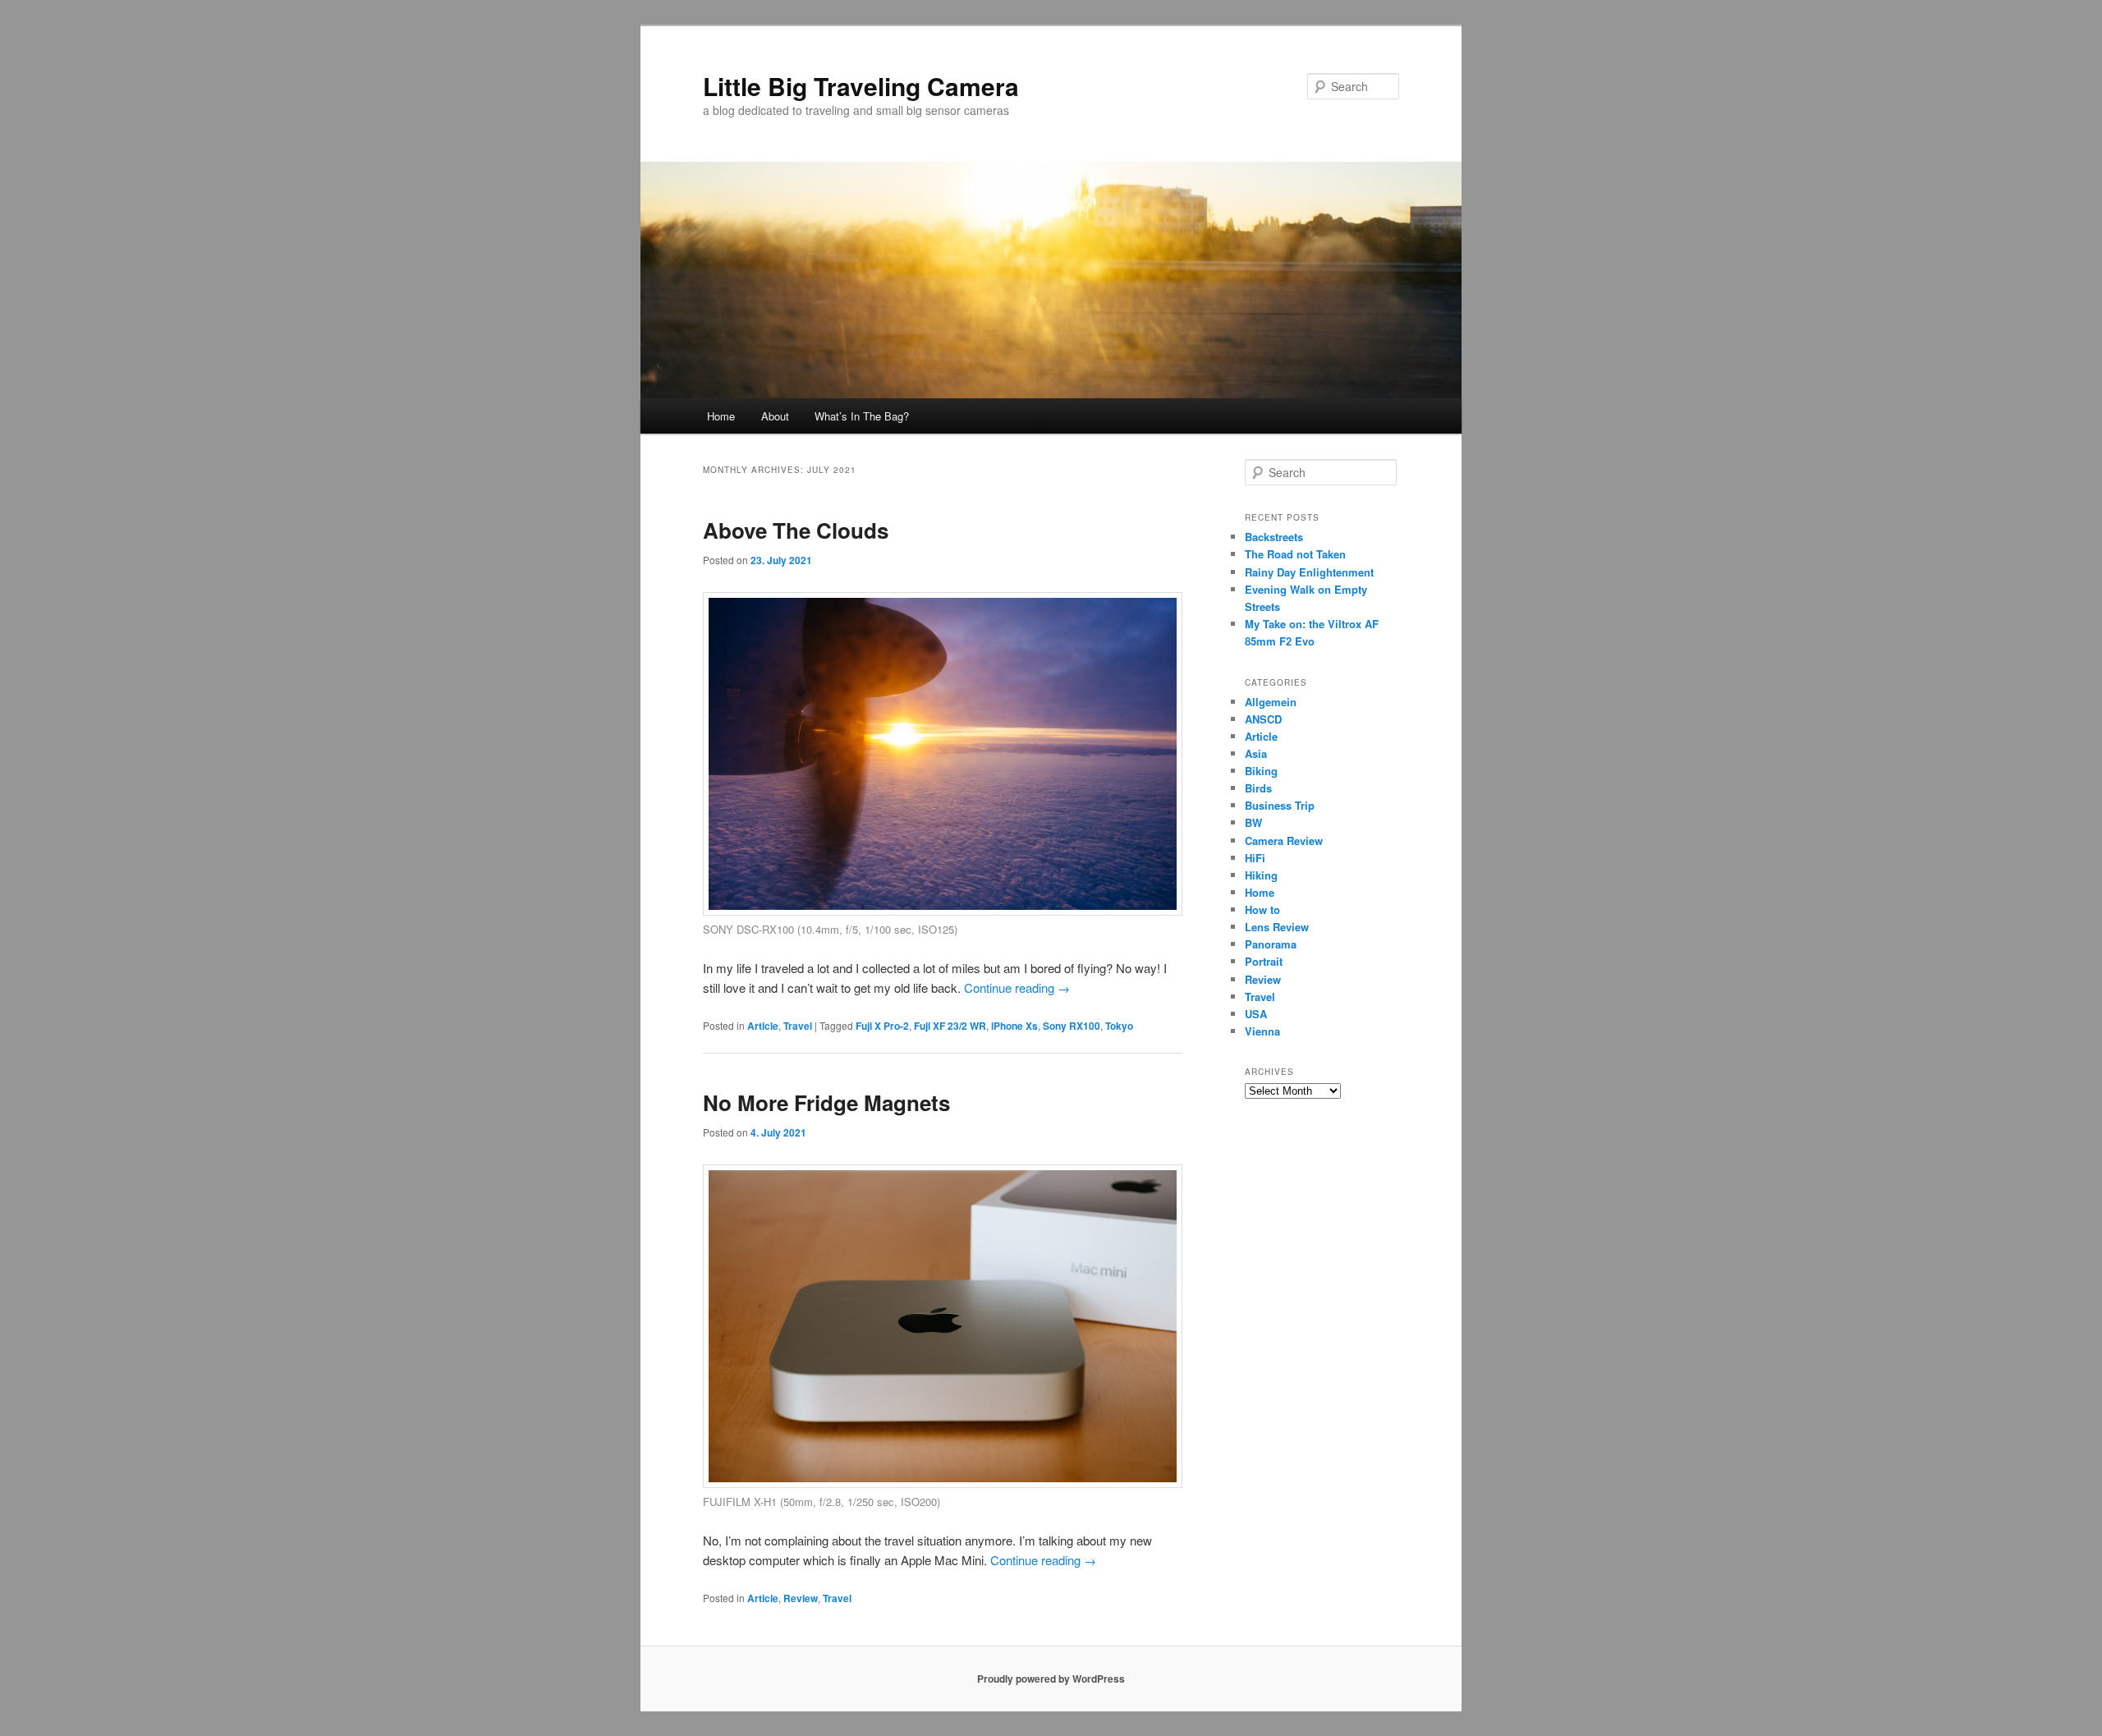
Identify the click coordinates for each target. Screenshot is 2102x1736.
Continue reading (1017, 987)
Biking (1261, 771)
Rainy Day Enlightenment (1309, 572)
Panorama (1271, 944)
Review (801, 1598)
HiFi (1255, 858)
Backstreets (1274, 537)
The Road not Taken (1295, 554)
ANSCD (1263, 719)
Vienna (1262, 1031)
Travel (798, 1026)
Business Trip (1280, 805)
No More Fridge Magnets (826, 1102)
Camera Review (1284, 840)
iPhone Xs (1014, 1026)
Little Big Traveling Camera (861, 86)
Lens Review (1277, 927)
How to (1262, 909)
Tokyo (1119, 1026)
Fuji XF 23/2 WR (950, 1026)
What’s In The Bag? (862, 416)
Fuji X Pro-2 (882, 1026)
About (775, 416)
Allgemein (1271, 702)
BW (1253, 822)
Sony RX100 (1072, 1026)
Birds (1258, 788)
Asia (1256, 753)
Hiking (1261, 875)
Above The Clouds (796, 530)
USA (1256, 1014)
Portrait (1264, 961)
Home (721, 416)
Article (763, 1026)
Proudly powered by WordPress (1051, 1679)
